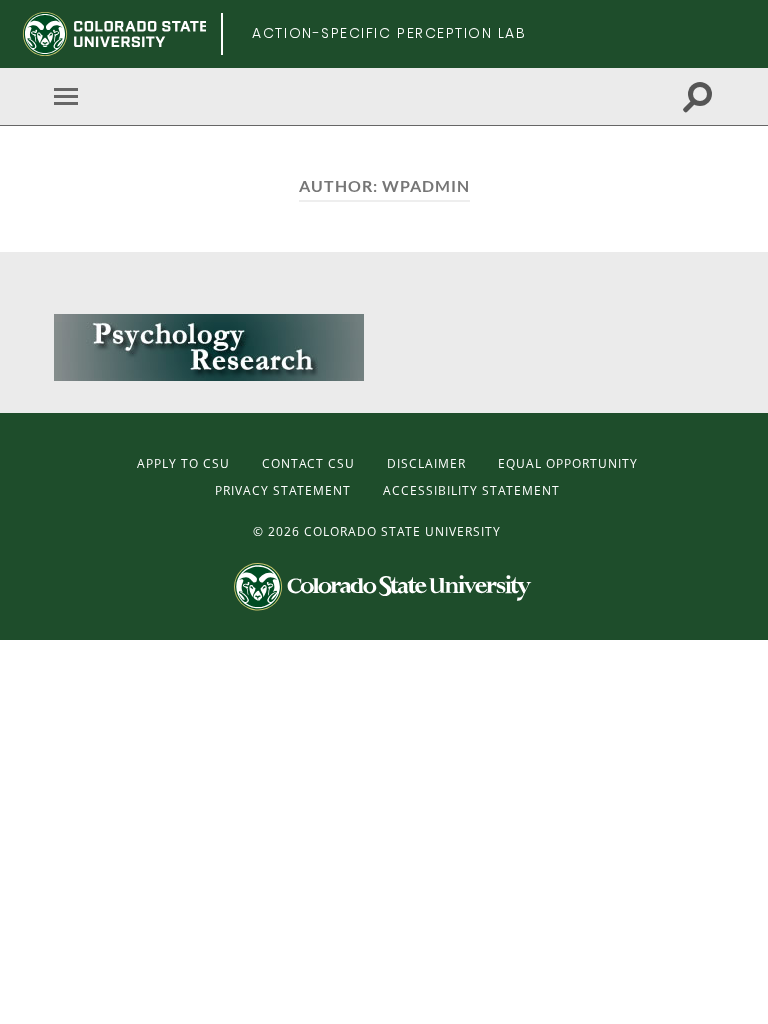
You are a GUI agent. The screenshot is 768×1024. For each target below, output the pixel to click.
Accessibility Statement (471, 490)
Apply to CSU (183, 463)
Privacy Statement (283, 490)
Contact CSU (308, 463)
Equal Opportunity (568, 463)
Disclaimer (426, 463)
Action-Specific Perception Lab (389, 33)
